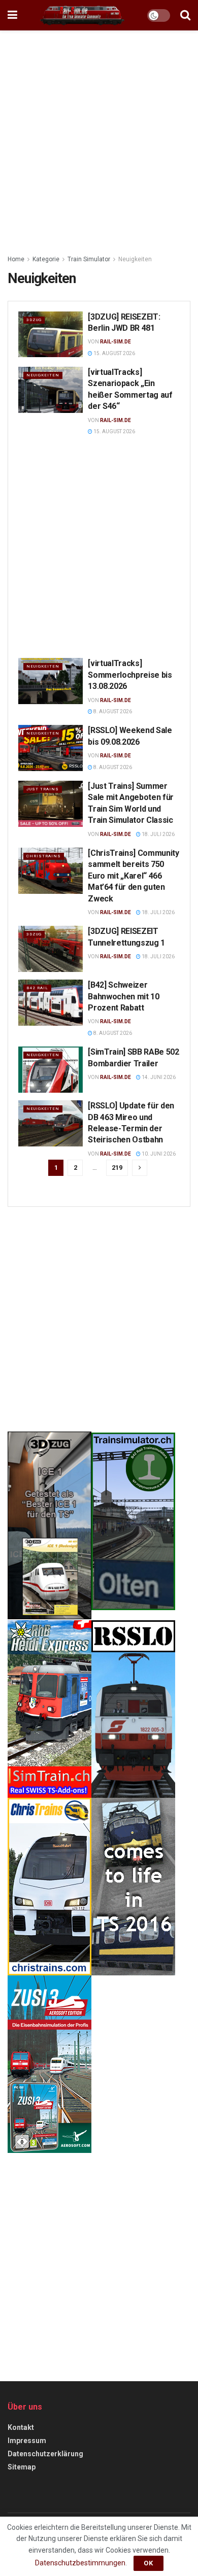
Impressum (27, 2441)
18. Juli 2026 (158, 834)
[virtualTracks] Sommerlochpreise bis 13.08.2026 (130, 675)
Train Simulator (89, 259)
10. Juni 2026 (158, 1154)
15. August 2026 (114, 353)
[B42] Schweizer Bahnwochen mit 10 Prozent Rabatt (124, 996)
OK (148, 2563)
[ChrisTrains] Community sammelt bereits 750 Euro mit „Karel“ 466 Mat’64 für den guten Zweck (134, 876)
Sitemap (22, 2467)
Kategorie (46, 259)
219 (117, 1168)
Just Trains (43, 789)
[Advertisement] (99, 140)
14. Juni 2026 (158, 1077)
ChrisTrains (44, 856)
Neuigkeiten (135, 259)
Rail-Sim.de (115, 342)
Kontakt (21, 2427)
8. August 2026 (112, 711)
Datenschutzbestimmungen (80, 2563)
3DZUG (34, 320)
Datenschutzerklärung (45, 2454)
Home (16, 259)
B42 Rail (37, 988)
